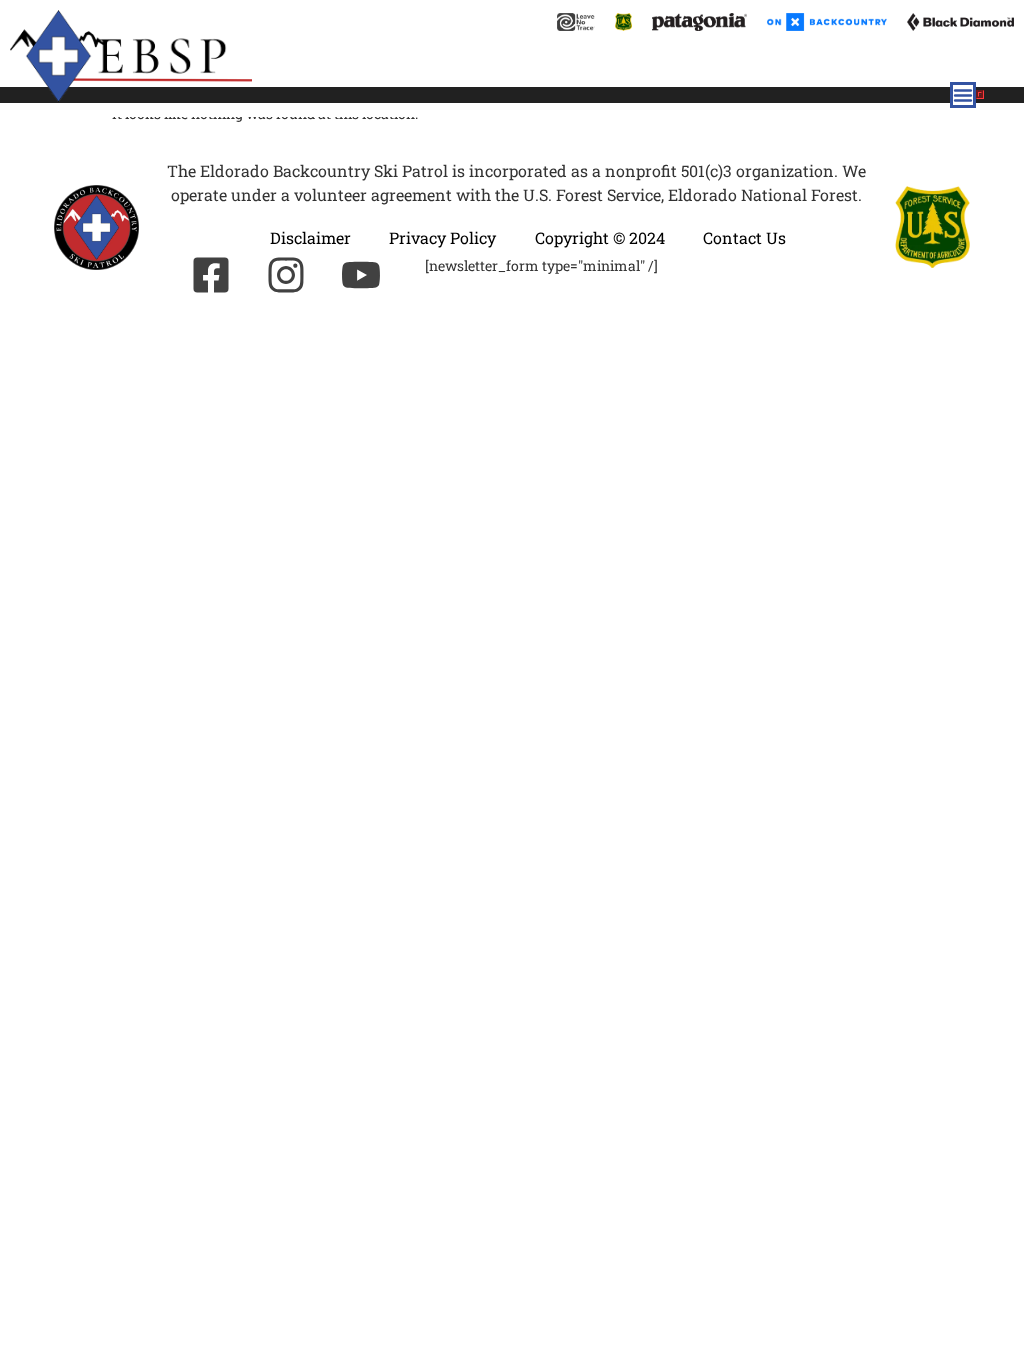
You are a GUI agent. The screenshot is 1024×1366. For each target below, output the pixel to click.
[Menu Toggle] (963, 95)
